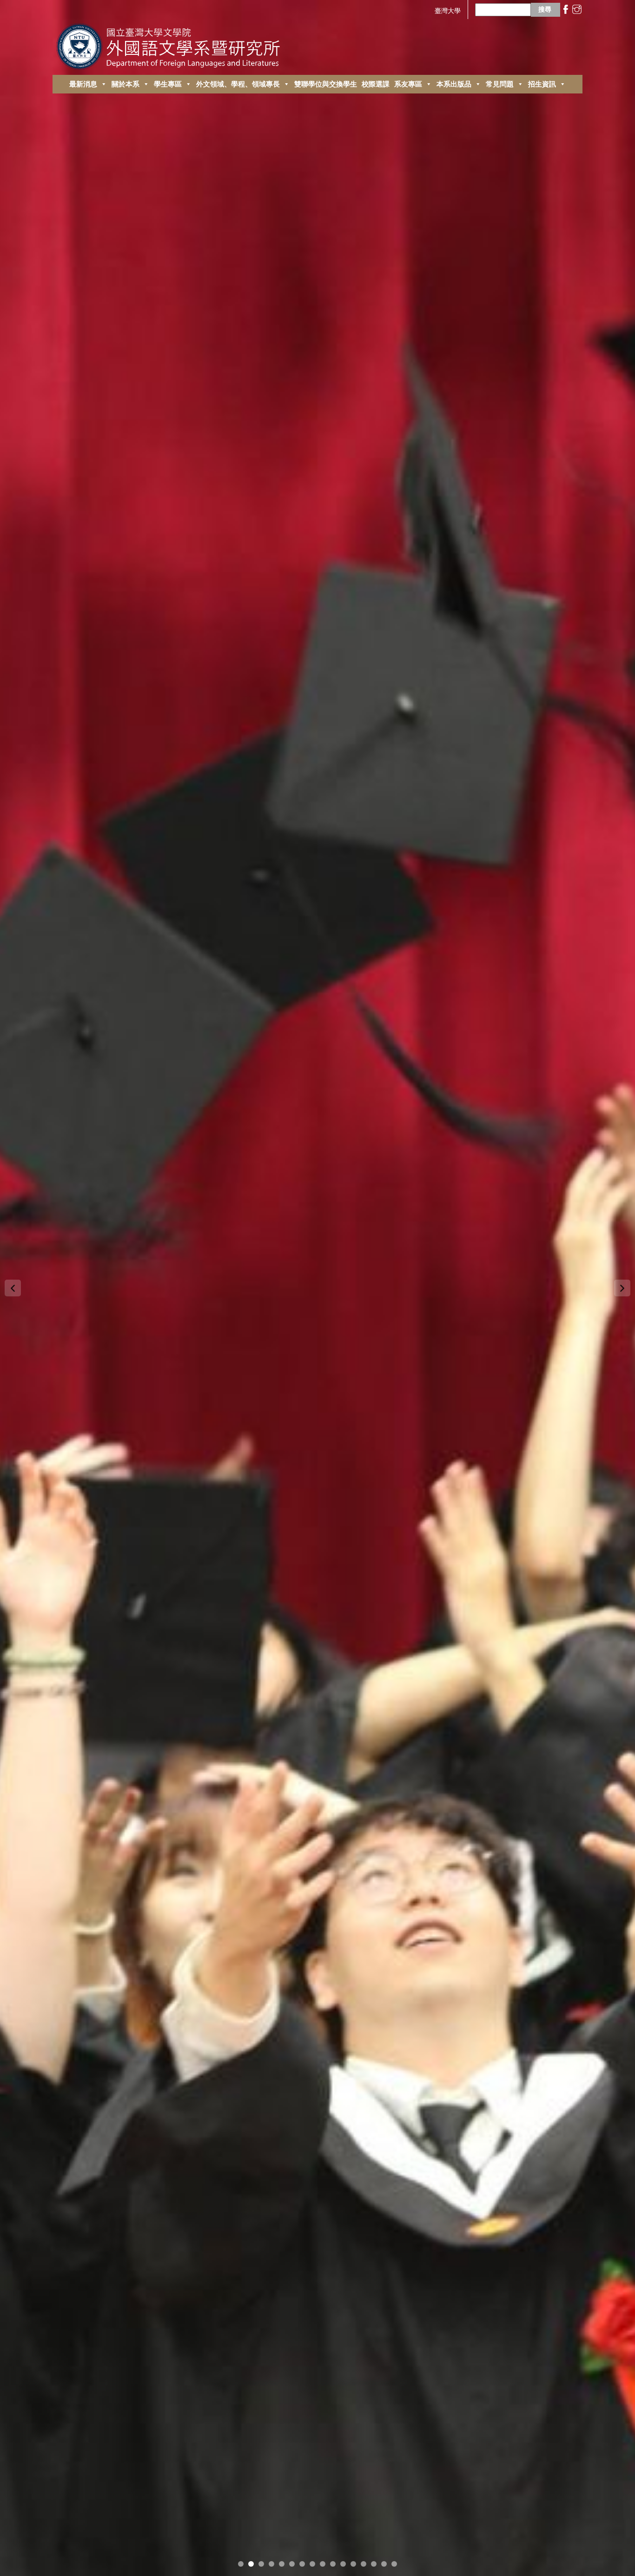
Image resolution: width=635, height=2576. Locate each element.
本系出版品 (454, 84)
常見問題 (500, 84)
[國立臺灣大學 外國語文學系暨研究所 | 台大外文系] (172, 44)
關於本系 (126, 84)
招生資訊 (542, 84)
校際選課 (376, 84)
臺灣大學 (448, 10)
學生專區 (168, 84)
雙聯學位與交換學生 (326, 84)
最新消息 (83, 84)
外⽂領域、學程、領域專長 (238, 84)
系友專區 (408, 84)
